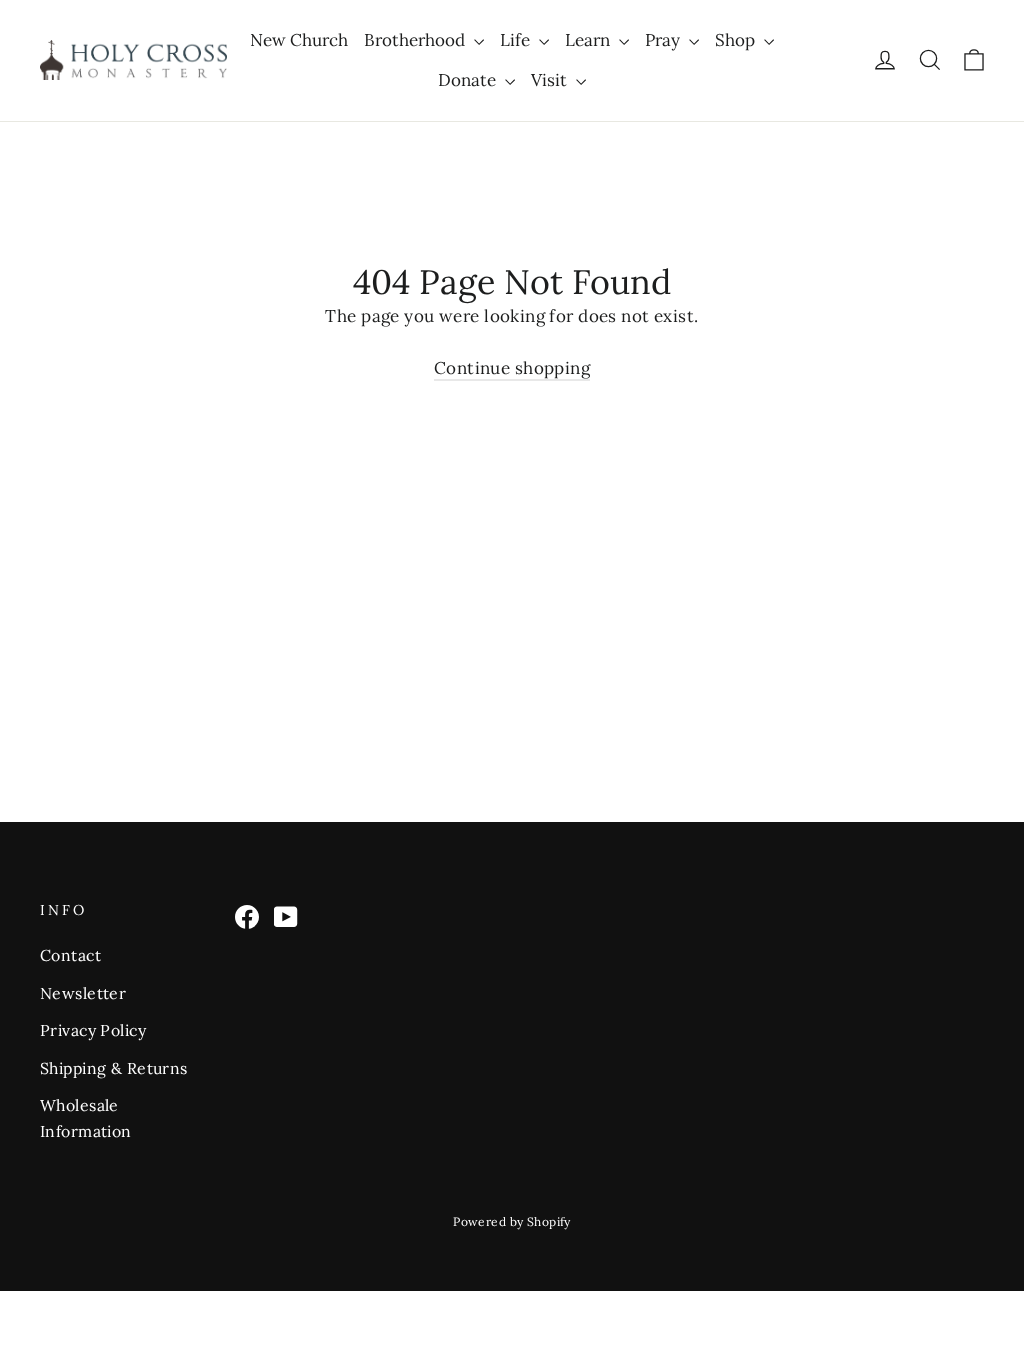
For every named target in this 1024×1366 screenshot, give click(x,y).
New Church (299, 40)
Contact (70, 955)
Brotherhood (416, 40)
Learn (589, 40)
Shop (737, 40)
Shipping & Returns (114, 1068)
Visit (551, 80)
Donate (469, 80)
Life (517, 40)
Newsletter (83, 993)
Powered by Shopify (512, 1221)
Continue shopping (512, 368)
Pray (664, 40)
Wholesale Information (86, 1117)
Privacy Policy (93, 1030)
